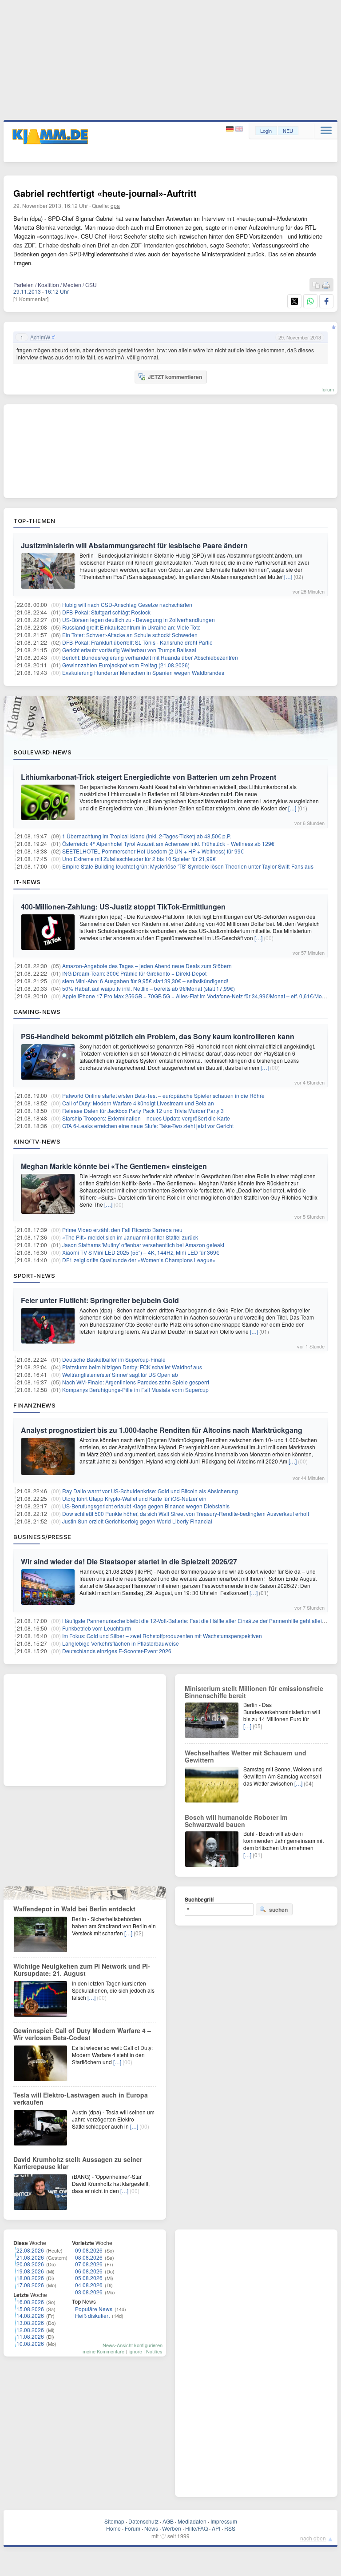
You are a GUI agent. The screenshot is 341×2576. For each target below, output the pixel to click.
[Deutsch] (231, 129)
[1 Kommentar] (31, 299)
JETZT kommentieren (175, 377)
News (151, 2528)
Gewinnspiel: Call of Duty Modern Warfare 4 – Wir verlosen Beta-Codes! (82, 2034)
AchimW (40, 337)
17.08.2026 (30, 2285)
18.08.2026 (30, 2278)
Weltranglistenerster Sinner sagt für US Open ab (120, 1374)
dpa (115, 205)
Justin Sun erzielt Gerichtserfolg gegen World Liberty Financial (137, 1521)
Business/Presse (42, 1537)
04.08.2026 (89, 2285)
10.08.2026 (30, 2343)
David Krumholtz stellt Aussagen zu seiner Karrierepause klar (78, 2163)
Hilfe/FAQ (196, 2528)
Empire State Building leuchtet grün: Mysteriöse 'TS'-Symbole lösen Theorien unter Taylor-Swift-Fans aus (188, 866)
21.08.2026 (30, 2257)
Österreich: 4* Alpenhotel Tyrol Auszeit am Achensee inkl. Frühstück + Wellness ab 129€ (168, 843)
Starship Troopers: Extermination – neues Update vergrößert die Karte (146, 1118)
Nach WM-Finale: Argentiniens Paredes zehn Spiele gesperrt (136, 1382)
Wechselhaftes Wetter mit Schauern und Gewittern (246, 1756)
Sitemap (114, 2521)
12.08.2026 (30, 2330)
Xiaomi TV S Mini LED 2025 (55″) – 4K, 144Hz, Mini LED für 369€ (141, 1252)
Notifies (154, 2351)
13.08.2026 (30, 2323)
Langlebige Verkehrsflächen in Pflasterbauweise (121, 1643)
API (216, 2528)
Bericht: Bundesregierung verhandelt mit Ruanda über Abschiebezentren (150, 657)
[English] (239, 129)
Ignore (135, 2351)
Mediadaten (192, 2521)
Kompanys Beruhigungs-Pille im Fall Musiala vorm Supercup (135, 1390)
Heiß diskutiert (92, 2315)
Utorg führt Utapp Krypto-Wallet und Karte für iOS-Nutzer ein (134, 1498)
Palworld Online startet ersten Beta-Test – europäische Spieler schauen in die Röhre (163, 1095)
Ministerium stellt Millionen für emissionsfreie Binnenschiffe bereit (254, 1692)
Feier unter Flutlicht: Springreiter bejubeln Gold (100, 1300)
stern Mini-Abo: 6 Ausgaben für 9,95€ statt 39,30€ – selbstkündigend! (145, 981)
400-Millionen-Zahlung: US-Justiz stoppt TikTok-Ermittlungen (123, 907)
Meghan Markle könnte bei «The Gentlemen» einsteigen (114, 1166)
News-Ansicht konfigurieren (133, 2345)
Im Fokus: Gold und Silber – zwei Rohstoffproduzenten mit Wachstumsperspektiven (162, 1636)
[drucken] (326, 285)
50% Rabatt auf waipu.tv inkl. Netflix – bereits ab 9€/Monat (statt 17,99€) (149, 988)
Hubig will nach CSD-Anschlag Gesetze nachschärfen (127, 604)
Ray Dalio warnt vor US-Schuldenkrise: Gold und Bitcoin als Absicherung (150, 1491)
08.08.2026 (89, 2257)
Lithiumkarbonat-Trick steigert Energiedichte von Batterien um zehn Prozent (149, 777)
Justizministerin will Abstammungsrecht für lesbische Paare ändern (134, 545)
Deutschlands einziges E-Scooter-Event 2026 (117, 1651)
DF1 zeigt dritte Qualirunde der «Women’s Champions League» (139, 1260)
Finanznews (34, 1405)
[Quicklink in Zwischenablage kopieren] (316, 285)
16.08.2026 (30, 2302)
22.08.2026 (30, 2250)
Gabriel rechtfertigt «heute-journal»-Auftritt (105, 193)
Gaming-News (37, 1012)
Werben (172, 2528)
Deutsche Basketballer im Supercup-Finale (114, 1359)
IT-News (27, 882)
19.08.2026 (30, 2271)
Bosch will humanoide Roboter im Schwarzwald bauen (236, 1821)
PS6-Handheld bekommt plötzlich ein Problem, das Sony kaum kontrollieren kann (158, 1036)
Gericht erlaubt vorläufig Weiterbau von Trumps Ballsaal (129, 650)
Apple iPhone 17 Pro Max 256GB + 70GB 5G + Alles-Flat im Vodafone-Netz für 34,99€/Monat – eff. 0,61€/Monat (196, 996)
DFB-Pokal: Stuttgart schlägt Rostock (106, 612)
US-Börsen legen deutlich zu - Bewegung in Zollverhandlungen (139, 620)
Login (266, 131)
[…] (288, 576)
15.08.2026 (30, 2309)
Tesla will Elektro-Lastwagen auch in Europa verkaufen (81, 2098)
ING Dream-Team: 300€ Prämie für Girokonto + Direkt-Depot (134, 973)
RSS (230, 2528)
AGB (168, 2521)
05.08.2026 (89, 2278)
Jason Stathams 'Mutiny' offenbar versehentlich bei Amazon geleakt (143, 1245)
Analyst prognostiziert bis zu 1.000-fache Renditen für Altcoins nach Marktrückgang (162, 1430)
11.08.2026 (30, 2336)
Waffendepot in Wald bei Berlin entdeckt (74, 1909)
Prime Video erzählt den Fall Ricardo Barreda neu (122, 1230)
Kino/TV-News (37, 1141)
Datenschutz (143, 2521)
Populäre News (94, 2309)
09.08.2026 (89, 2250)
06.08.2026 (89, 2271)
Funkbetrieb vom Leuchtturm (97, 1628)
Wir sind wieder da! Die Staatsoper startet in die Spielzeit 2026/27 (129, 1561)
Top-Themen (34, 521)
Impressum (224, 2521)
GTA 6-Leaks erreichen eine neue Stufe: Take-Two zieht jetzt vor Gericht (148, 1126)
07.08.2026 (89, 2264)
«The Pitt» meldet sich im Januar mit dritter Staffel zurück (130, 1237)
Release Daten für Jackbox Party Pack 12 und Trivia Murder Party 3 (143, 1111)
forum (328, 389)
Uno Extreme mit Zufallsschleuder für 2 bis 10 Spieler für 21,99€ (139, 859)
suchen (278, 1910)
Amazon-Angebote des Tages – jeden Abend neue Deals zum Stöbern (147, 966)
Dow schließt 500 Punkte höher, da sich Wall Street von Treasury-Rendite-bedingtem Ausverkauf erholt (186, 1513)
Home (113, 2528)
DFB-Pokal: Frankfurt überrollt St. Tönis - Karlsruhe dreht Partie (137, 642)
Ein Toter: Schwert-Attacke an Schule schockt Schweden (130, 635)
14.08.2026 (30, 2315)
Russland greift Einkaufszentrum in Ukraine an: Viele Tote (131, 627)
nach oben (313, 2538)
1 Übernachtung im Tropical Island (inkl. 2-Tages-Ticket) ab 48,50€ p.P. (147, 836)
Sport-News (34, 1276)
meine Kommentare (103, 2351)
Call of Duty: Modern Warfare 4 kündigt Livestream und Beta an (138, 1103)
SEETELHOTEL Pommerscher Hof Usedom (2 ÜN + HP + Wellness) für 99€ (153, 851)
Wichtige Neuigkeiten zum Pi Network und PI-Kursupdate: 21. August (82, 1970)
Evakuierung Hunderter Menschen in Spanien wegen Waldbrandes (143, 672)
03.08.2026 (89, 2292)
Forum (133, 2528)
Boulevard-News (42, 752)
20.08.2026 (30, 2264)
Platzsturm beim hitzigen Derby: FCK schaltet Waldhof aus (132, 1367)
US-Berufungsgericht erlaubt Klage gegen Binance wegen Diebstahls (146, 1506)
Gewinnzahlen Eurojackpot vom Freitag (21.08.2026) (126, 665)
